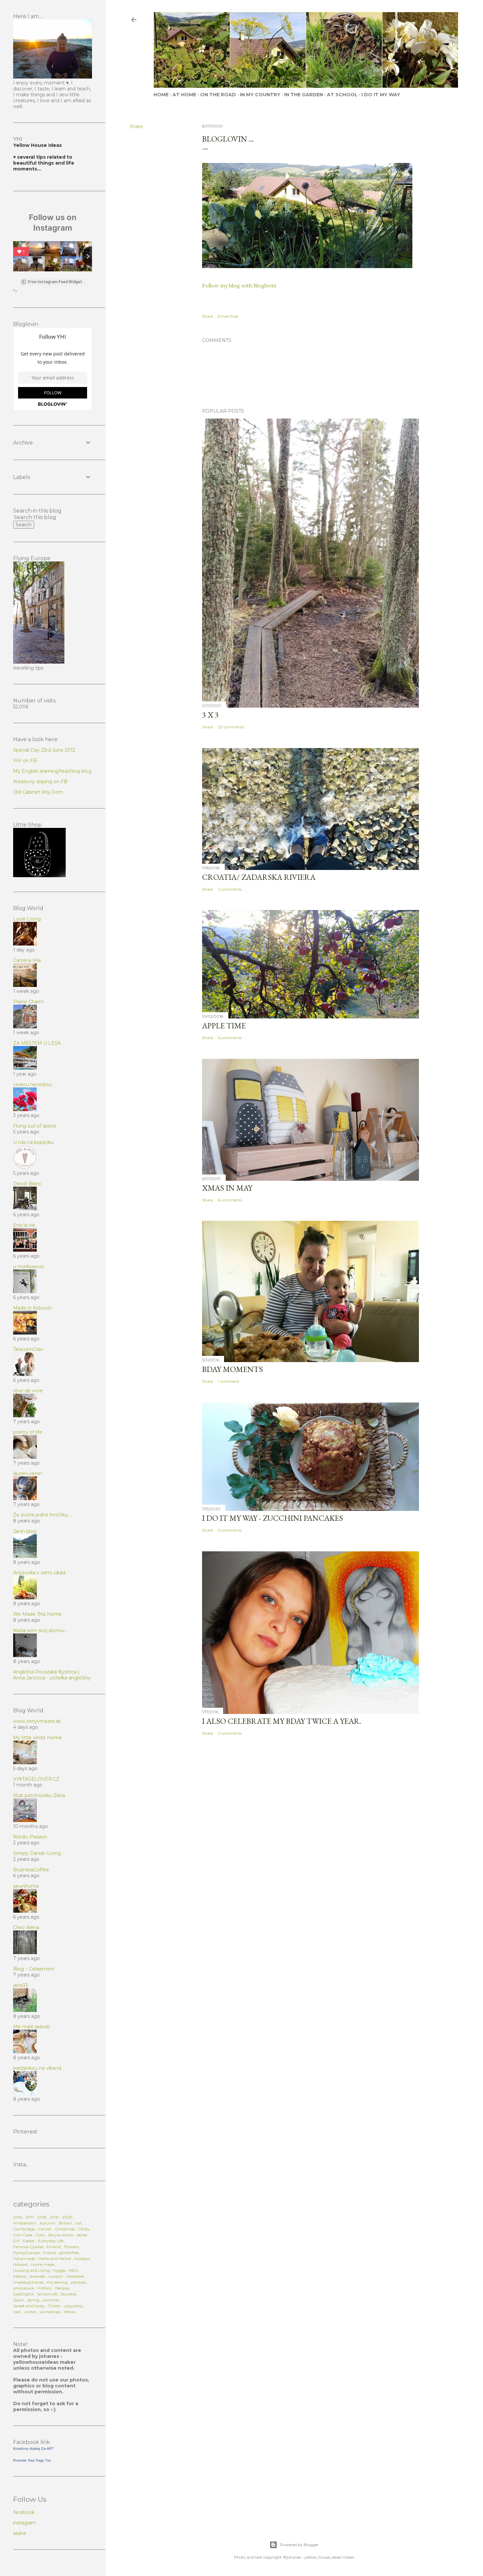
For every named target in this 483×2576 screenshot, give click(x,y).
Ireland (20, 2276)
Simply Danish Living (37, 1853)
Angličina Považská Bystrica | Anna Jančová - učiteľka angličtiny (52, 1675)
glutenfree (69, 2253)
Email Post (228, 316)
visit (17, 2312)
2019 (54, 2217)
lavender (37, 2276)
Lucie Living (27, 919)
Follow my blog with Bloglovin (239, 285)
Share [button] (136, 126)
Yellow (70, 2312)
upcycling (73, 2306)
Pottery (45, 2288)
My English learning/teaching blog (52, 771)
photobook (24, 2288)
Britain (65, 2223)
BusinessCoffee (31, 1870)
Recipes (62, 2288)
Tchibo (54, 2306)
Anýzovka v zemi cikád (39, 1573)
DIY (16, 2241)
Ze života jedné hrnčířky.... (43, 1515)
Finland (54, 2247)
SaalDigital (23, 2294)
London (56, 2276)
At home (184, 95)
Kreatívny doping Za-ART (34, 2449)
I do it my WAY (381, 95)
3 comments (230, 1530)
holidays (82, 2258)
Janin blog (25, 1531)
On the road (218, 95)
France (49, 2253)
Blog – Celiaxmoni (34, 1969)
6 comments (230, 1038)
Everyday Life (51, 2241)
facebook (24, 2512)
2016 (18, 2217)
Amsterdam (25, 2223)
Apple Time (224, 1026)
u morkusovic (29, 1266)
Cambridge (24, 2229)
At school (342, 95)
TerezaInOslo (28, 1349)
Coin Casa (23, 2235)
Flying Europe (26, 2253)
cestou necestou (33, 1084)
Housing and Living (32, 2270)
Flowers (71, 2247)
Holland (20, 2264)
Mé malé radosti (32, 2027)
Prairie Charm (29, 1002)
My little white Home (37, 1738)
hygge (59, 2270)
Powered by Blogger (299, 2545)
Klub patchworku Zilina (39, 1795)
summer (51, 2300)
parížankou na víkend (37, 2068)
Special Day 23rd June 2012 (44, 750)
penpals (78, 2282)
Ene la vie (24, 1225)
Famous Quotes (28, 2247)
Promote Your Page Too (32, 2460)
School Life (47, 2294)
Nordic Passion (30, 1837)
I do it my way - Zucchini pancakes (273, 1518)
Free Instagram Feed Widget (55, 282)
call (78, 2223)
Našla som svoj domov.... (41, 1630)
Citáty (84, 2229)
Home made (43, 2264)
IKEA (73, 2270)
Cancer (45, 2229)
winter (30, 2312)
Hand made (24, 2258)
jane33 (21, 1985)
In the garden (304, 95)
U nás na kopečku (34, 1142)
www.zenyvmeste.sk (37, 1721)
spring (33, 2300)
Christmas (65, 2229)
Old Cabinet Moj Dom (38, 792)
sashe (20, 2533)
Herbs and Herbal (55, 2258)
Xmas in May (227, 1188)
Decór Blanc (27, 1184)
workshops (50, 2312)
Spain (19, 2300)
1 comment (229, 1381)
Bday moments (232, 1369)
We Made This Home (37, 1614)
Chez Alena (26, 1927)
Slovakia (68, 2294)
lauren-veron (28, 1473)
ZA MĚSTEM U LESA (37, 1043)
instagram (25, 2523)
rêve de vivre (28, 1391)
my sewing (57, 2282)
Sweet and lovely (29, 2306)
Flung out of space (35, 1126)
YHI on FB (25, 761)
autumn (47, 2223)
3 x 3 (210, 715)
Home (161, 95)
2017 (30, 2217)
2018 (42, 2217)
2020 (67, 2217)
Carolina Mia (27, 960)
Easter (29, 2241)
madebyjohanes (28, 2282)
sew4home (26, 1886)
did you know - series (68, 2235)
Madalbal (75, 2276)
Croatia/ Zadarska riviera (259, 877)
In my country (260, 95)
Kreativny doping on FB (40, 782)
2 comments (230, 889)
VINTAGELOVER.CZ (36, 1779)
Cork (40, 2235)
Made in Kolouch (32, 1308)
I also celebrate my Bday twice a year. (282, 1721)
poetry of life (28, 1432)
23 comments (231, 727)
